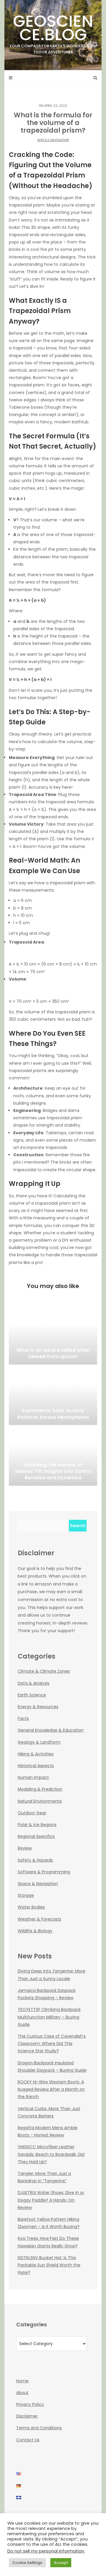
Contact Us (28, 2440)
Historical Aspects (36, 1766)
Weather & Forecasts (39, 1919)
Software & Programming (44, 1872)
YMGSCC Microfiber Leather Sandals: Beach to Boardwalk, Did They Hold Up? (51, 2154)
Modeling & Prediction (40, 1789)
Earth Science (32, 1695)
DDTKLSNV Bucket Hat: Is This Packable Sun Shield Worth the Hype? (49, 2265)
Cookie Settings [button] (27, 2563)
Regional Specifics (36, 1836)
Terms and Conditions (39, 2428)
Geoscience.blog (53, 32)
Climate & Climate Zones (44, 1671)
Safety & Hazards (35, 1860)
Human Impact (33, 1777)
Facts (23, 1718)
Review (25, 1848)
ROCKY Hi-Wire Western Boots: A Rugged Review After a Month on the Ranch (51, 2089)
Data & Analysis (34, 1683)
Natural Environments (40, 1801)
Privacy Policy (30, 2404)
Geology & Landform (39, 1742)
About (22, 2393)
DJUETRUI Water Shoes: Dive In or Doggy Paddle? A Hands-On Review (51, 2200)
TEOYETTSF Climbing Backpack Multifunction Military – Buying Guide (49, 2017)
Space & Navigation (53, 140)
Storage (26, 1895)
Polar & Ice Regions (37, 1825)
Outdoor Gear (32, 1813)
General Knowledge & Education (51, 1730)
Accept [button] (61, 2563)
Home (22, 2381)
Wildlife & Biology (35, 1931)
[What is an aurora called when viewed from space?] (53, 1335)
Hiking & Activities (36, 1754)
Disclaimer (27, 2416)
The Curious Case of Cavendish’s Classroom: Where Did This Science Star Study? (52, 2043)
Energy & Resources (38, 1707)
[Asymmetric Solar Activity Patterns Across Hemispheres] (53, 1396)
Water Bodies (31, 1907)
